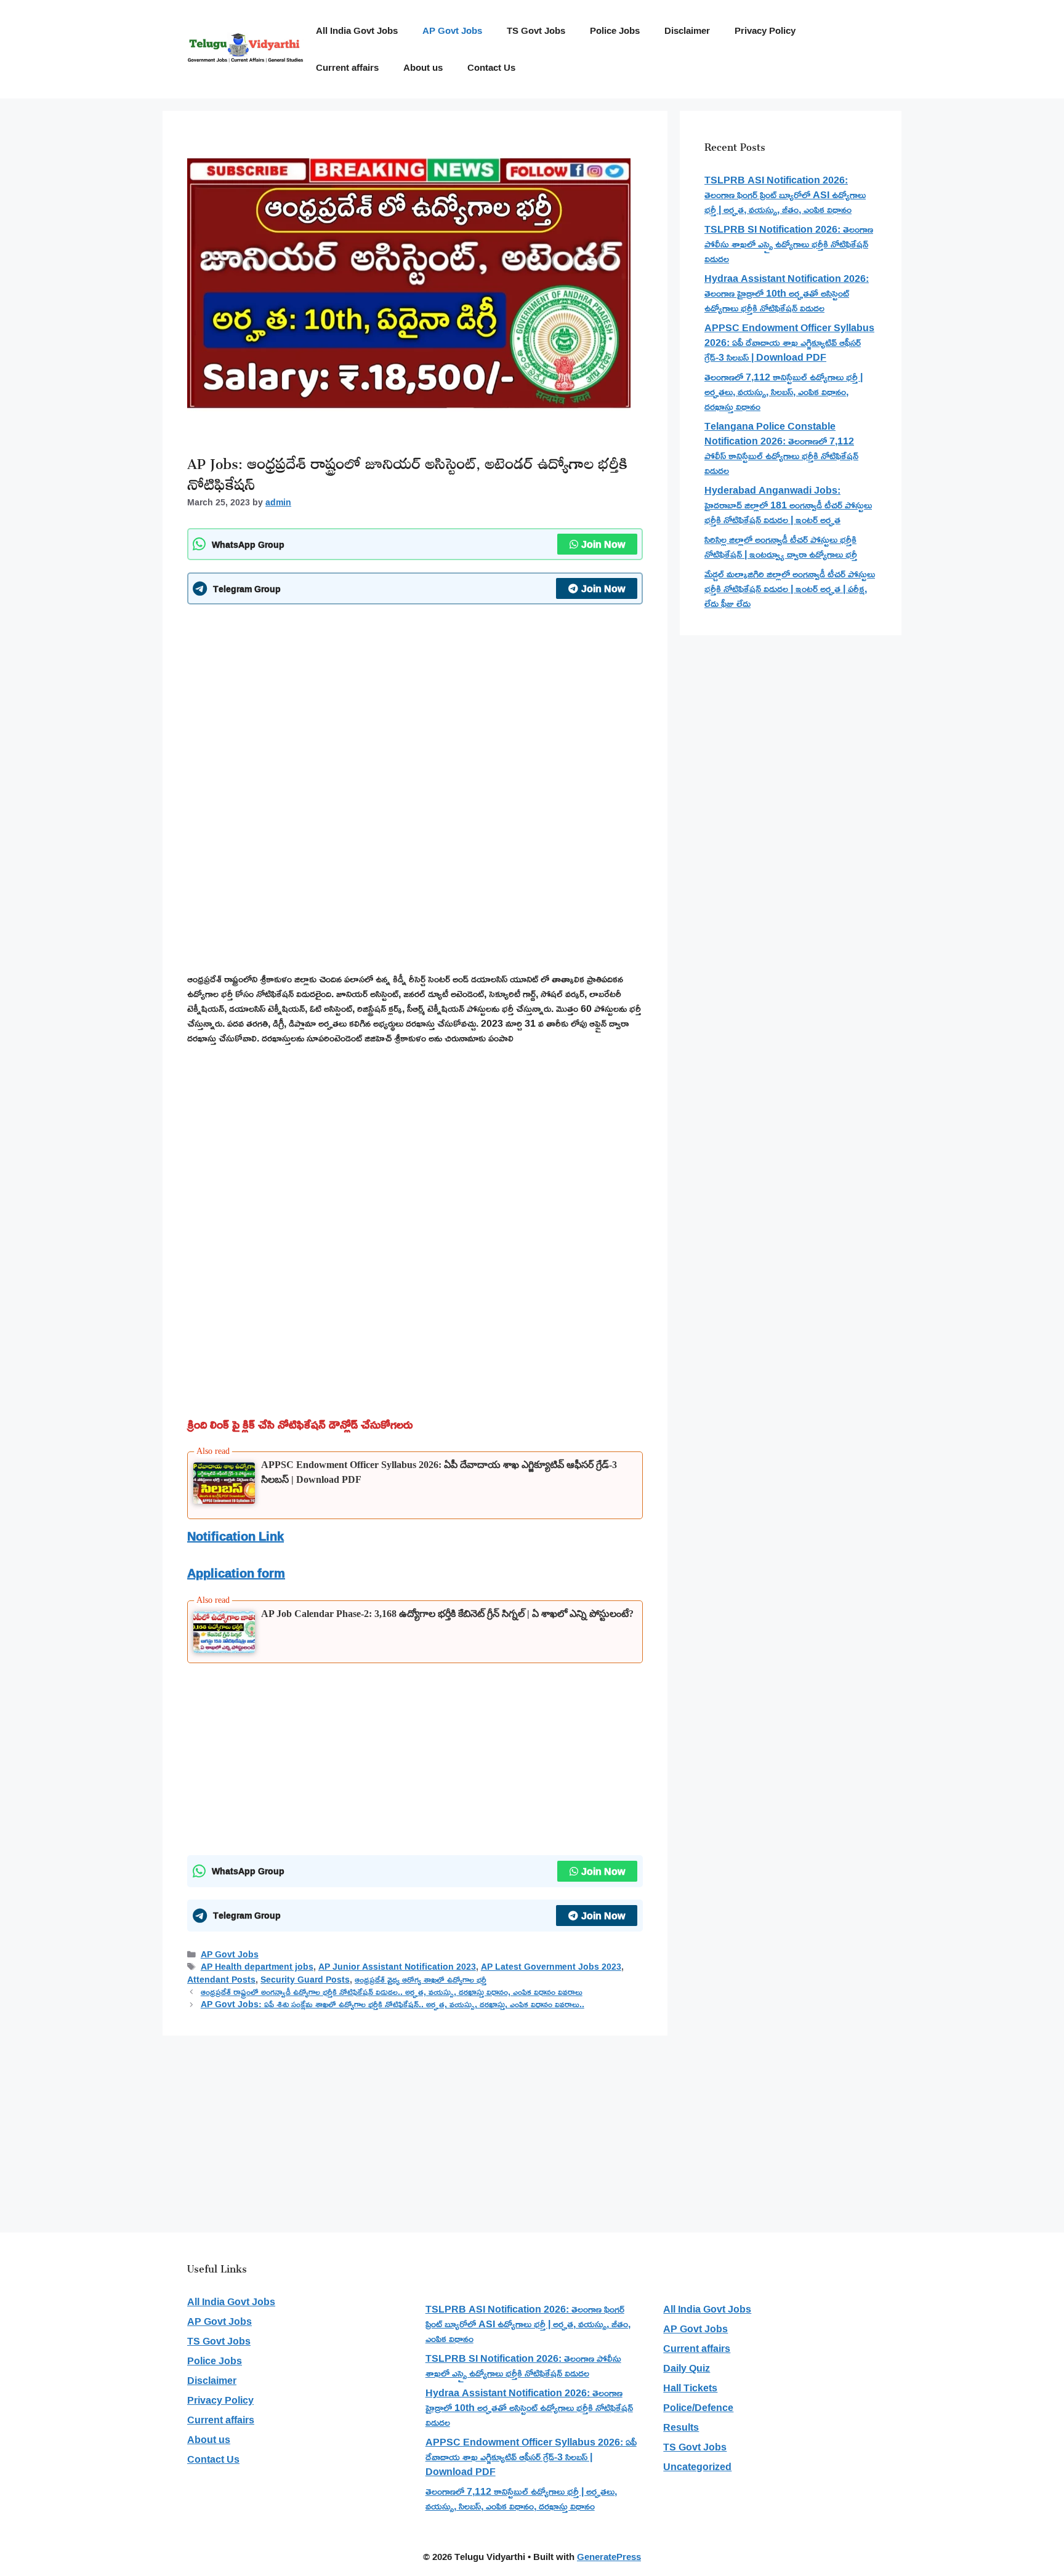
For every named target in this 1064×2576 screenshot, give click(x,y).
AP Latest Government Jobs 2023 (551, 1967)
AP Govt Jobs (452, 30)
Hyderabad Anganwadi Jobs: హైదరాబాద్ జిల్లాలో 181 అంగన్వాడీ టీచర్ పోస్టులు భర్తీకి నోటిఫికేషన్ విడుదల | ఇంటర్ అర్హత (788, 505)
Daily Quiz (687, 2368)
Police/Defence (698, 2407)
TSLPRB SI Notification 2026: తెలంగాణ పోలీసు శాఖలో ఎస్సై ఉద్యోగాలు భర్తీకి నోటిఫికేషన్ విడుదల (789, 244)
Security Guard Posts (305, 1980)
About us (423, 67)
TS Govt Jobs (536, 30)
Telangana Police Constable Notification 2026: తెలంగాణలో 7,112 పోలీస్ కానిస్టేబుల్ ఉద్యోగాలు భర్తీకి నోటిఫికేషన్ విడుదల (781, 448)
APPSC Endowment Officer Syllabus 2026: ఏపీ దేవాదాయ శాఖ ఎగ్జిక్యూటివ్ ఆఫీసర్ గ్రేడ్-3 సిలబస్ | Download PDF (789, 342)
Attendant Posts (221, 1980)
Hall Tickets (690, 2388)
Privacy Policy (765, 30)
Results (681, 2427)
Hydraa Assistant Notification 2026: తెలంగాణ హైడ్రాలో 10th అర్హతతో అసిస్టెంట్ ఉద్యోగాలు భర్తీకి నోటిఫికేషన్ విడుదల (787, 293)
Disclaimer (687, 30)
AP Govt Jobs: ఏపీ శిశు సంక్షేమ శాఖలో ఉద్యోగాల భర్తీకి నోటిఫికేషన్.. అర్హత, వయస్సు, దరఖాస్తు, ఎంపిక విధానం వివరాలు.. (393, 2004)
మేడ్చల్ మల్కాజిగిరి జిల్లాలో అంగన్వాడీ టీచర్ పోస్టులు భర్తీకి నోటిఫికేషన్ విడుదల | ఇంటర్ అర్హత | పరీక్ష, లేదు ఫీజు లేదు (790, 588)
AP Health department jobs (257, 1967)
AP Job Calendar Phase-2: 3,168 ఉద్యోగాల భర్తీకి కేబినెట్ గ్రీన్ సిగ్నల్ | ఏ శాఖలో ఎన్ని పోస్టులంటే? (447, 1614)
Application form (236, 1573)
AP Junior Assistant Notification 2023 (397, 1967)
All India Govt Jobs (357, 30)
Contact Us (491, 67)
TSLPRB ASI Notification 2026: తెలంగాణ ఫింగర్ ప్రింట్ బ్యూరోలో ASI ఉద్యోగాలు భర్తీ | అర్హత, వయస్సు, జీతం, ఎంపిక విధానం (785, 195)
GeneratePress (609, 2557)
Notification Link (236, 1536)
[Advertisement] (415, 703)
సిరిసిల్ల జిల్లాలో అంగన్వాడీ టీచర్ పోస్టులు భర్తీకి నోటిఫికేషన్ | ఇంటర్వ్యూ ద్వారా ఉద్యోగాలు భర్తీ (781, 547)
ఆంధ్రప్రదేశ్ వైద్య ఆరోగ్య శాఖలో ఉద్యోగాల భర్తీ (421, 1980)
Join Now (603, 544)
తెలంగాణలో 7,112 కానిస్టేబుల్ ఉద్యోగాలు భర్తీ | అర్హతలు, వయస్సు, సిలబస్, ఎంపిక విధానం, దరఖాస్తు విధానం (784, 391)
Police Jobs (615, 30)
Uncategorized (697, 2466)
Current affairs (347, 67)
